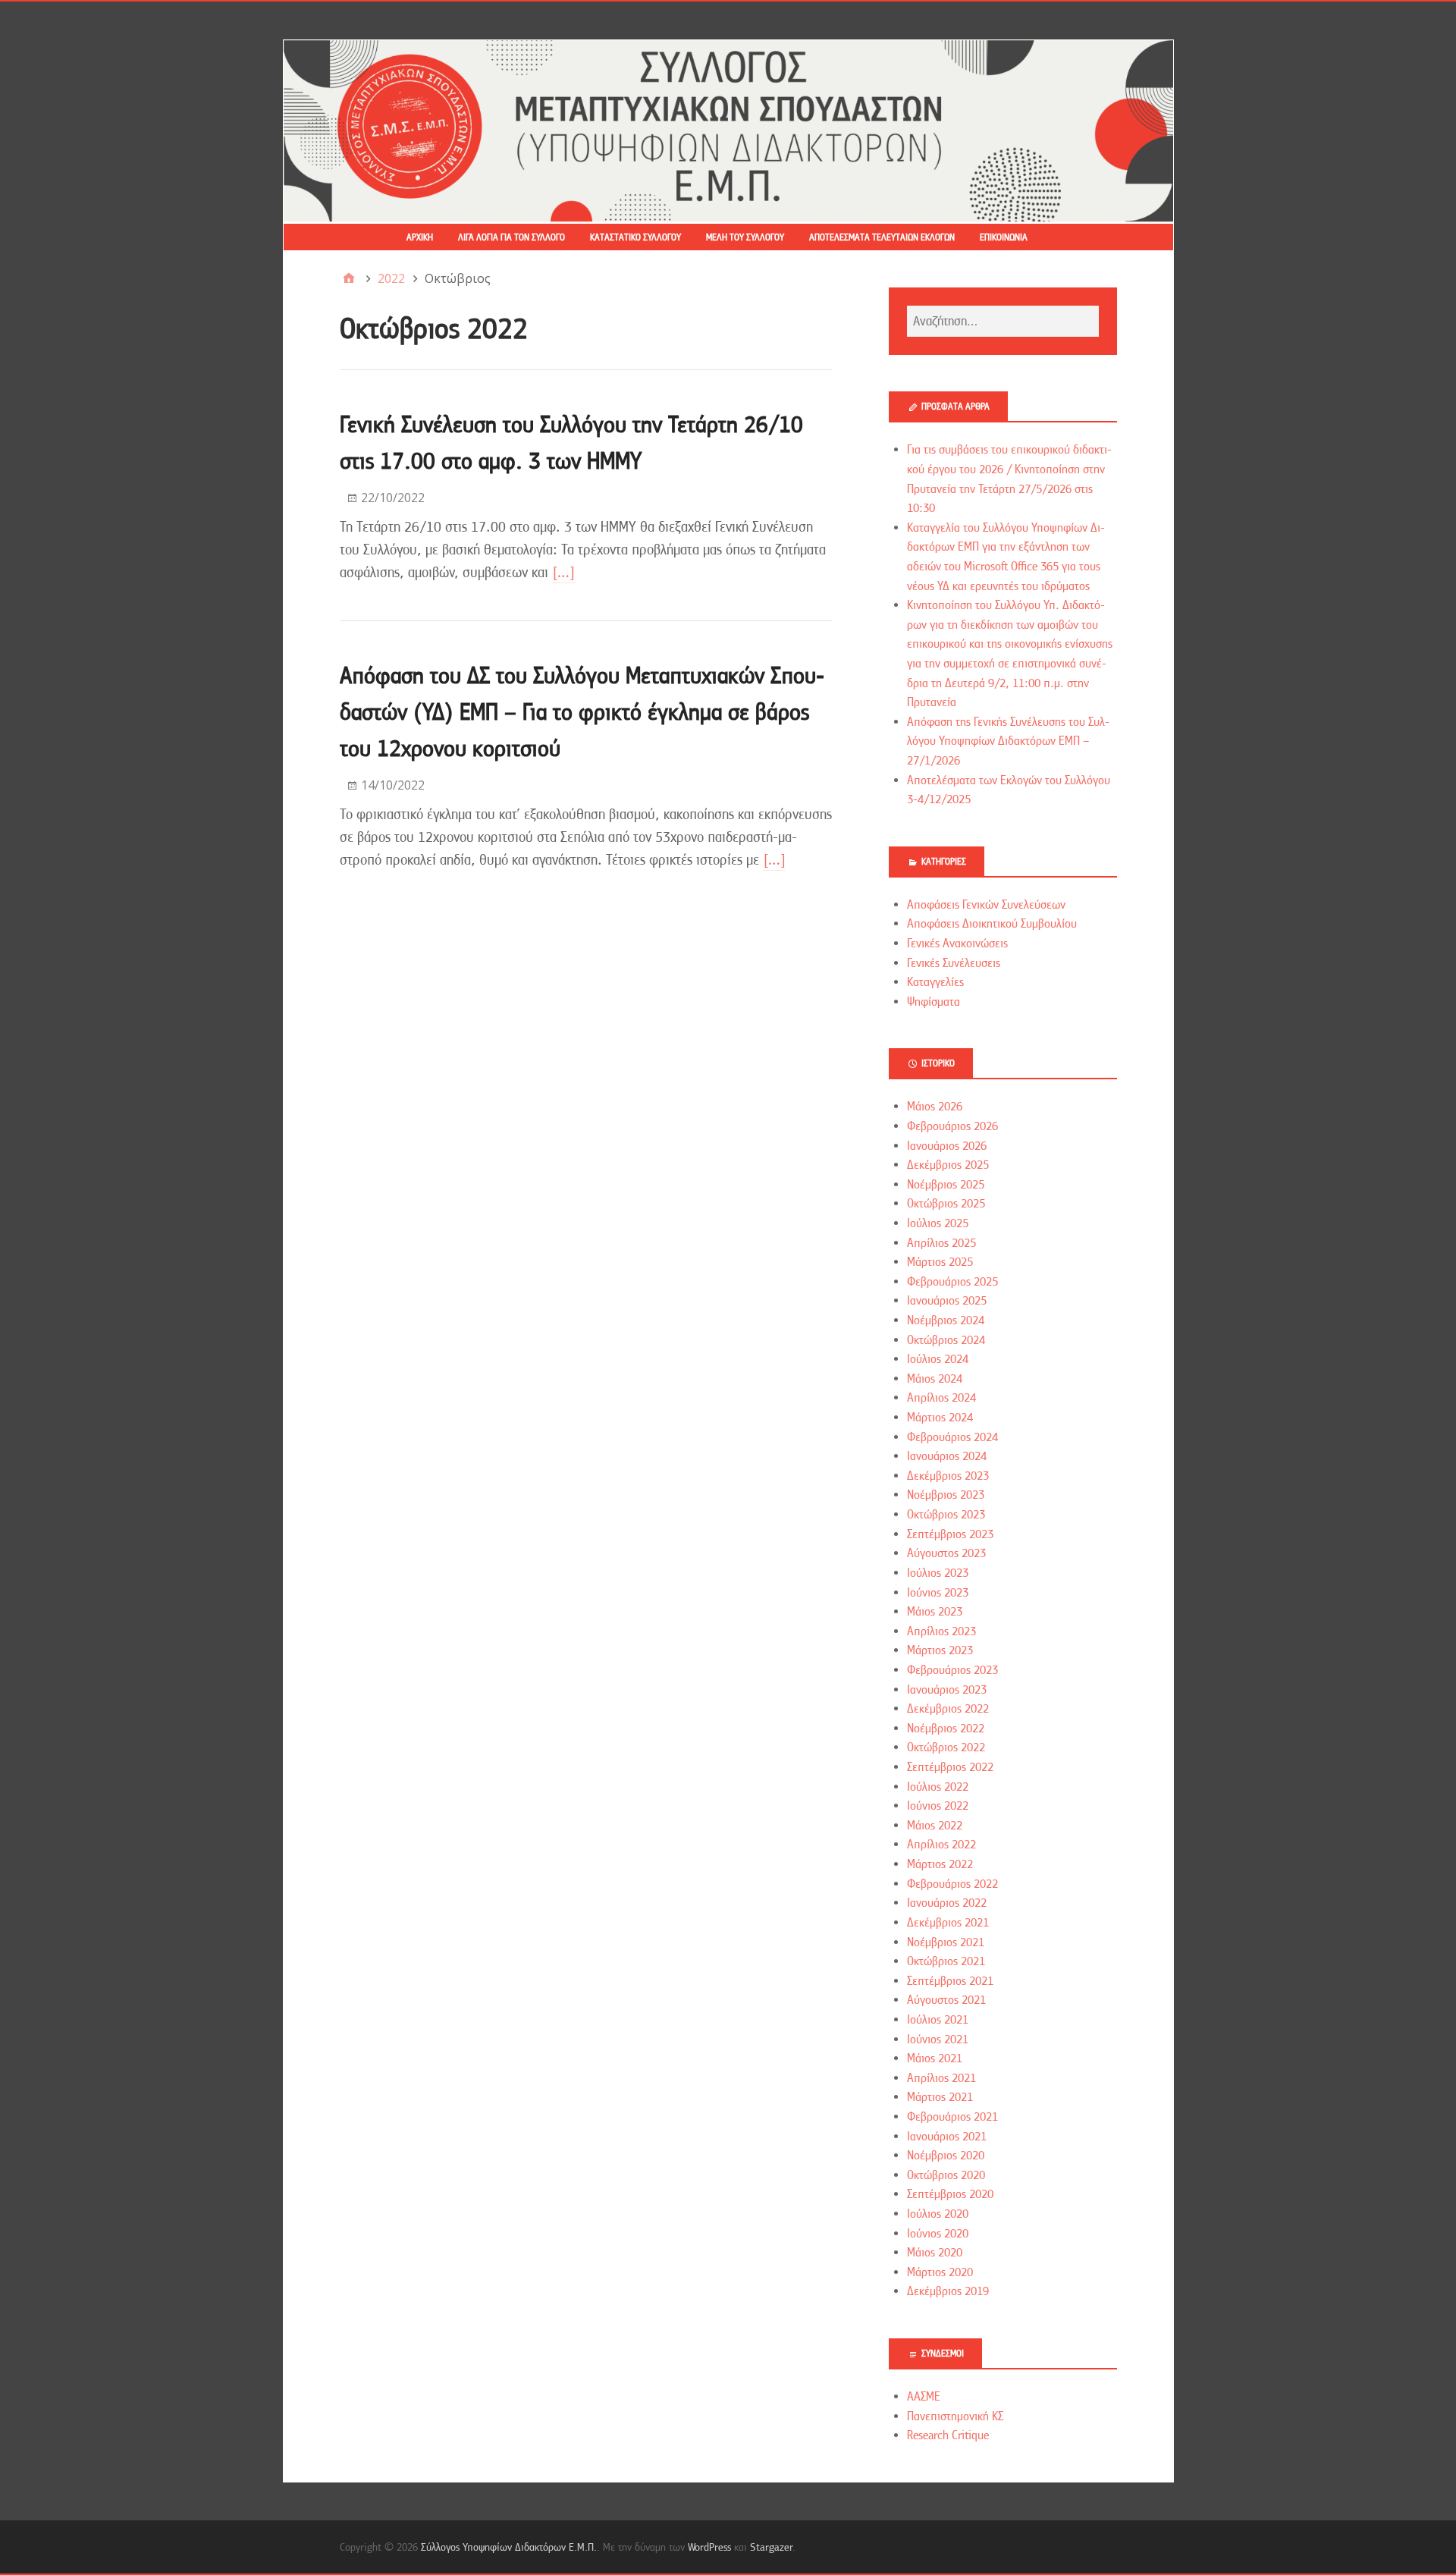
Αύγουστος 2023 (946, 1553)
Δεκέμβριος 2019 (948, 2291)
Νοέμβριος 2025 (946, 1185)
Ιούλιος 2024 (938, 1359)
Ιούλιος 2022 (938, 1787)
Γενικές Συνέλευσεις (954, 963)
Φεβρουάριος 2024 (952, 1437)
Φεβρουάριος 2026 (952, 1126)
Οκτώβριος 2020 (946, 2175)
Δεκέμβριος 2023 (948, 1476)
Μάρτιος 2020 (940, 2272)
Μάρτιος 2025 (940, 1262)
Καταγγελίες (935, 982)
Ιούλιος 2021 (938, 2020)
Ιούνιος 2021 (938, 2040)
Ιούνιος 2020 (938, 2234)
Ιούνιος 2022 (938, 1806)
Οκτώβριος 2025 (946, 1204)
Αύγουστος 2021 (946, 2000)
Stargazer (771, 2547)
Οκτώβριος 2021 (946, 1961)
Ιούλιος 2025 (938, 1223)
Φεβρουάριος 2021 (952, 2117)
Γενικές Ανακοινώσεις (957, 944)
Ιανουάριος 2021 (947, 2137)
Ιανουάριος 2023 (947, 1690)
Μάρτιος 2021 (940, 2097)
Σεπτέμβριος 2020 (950, 2194)
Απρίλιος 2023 (941, 1631)
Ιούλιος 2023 (938, 1573)
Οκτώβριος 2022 (946, 1748)
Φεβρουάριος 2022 (952, 1884)
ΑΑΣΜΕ (924, 2397)
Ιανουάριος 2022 (947, 1903)
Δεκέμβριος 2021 (948, 1923)
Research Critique (948, 2435)
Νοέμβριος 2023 (946, 1495)
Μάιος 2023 (935, 1612)
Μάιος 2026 (935, 1107)
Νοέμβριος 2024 (946, 1320)
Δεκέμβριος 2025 (948, 1165)
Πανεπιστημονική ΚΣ (955, 2416)
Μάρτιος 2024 (940, 1418)
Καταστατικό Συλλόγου (635, 238)
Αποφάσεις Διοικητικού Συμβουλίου (992, 924)
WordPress (709, 2547)
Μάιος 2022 (935, 1826)
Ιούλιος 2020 (938, 2214)
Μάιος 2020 (935, 2253)
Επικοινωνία (1004, 238)
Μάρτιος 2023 (940, 1650)
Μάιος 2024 (935, 1379)
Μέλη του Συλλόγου (745, 238)
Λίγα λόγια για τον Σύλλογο (511, 238)
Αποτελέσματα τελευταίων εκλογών (882, 238)
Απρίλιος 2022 (941, 1845)
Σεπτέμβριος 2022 (950, 1767)
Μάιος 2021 (935, 2058)
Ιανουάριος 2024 (947, 1456)
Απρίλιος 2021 (941, 2078)
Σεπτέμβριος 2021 (950, 1981)
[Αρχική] (349, 278)
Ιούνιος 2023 (938, 1593)
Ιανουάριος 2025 (947, 1301)
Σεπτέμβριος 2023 (950, 1534)
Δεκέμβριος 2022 (948, 1709)
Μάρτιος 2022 (940, 1864)
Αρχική (420, 238)
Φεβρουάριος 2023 (952, 1670)
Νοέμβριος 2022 (946, 1729)
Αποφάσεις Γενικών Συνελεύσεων (986, 905)
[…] (563, 572)
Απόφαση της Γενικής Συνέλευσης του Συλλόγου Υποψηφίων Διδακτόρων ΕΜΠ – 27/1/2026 (1008, 741)
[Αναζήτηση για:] (1003, 321)
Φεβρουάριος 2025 (952, 1282)
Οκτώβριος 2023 (946, 1515)
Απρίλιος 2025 (941, 1243)
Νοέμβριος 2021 (946, 1942)
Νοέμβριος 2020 (946, 2156)
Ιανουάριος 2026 (947, 1146)
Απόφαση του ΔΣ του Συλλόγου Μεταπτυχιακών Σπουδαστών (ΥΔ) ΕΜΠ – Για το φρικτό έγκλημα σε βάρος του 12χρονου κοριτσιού (582, 712)
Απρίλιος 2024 (941, 1398)
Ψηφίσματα (934, 1002)
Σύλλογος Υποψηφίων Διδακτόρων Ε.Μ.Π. (509, 2547)
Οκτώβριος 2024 (946, 1340)
